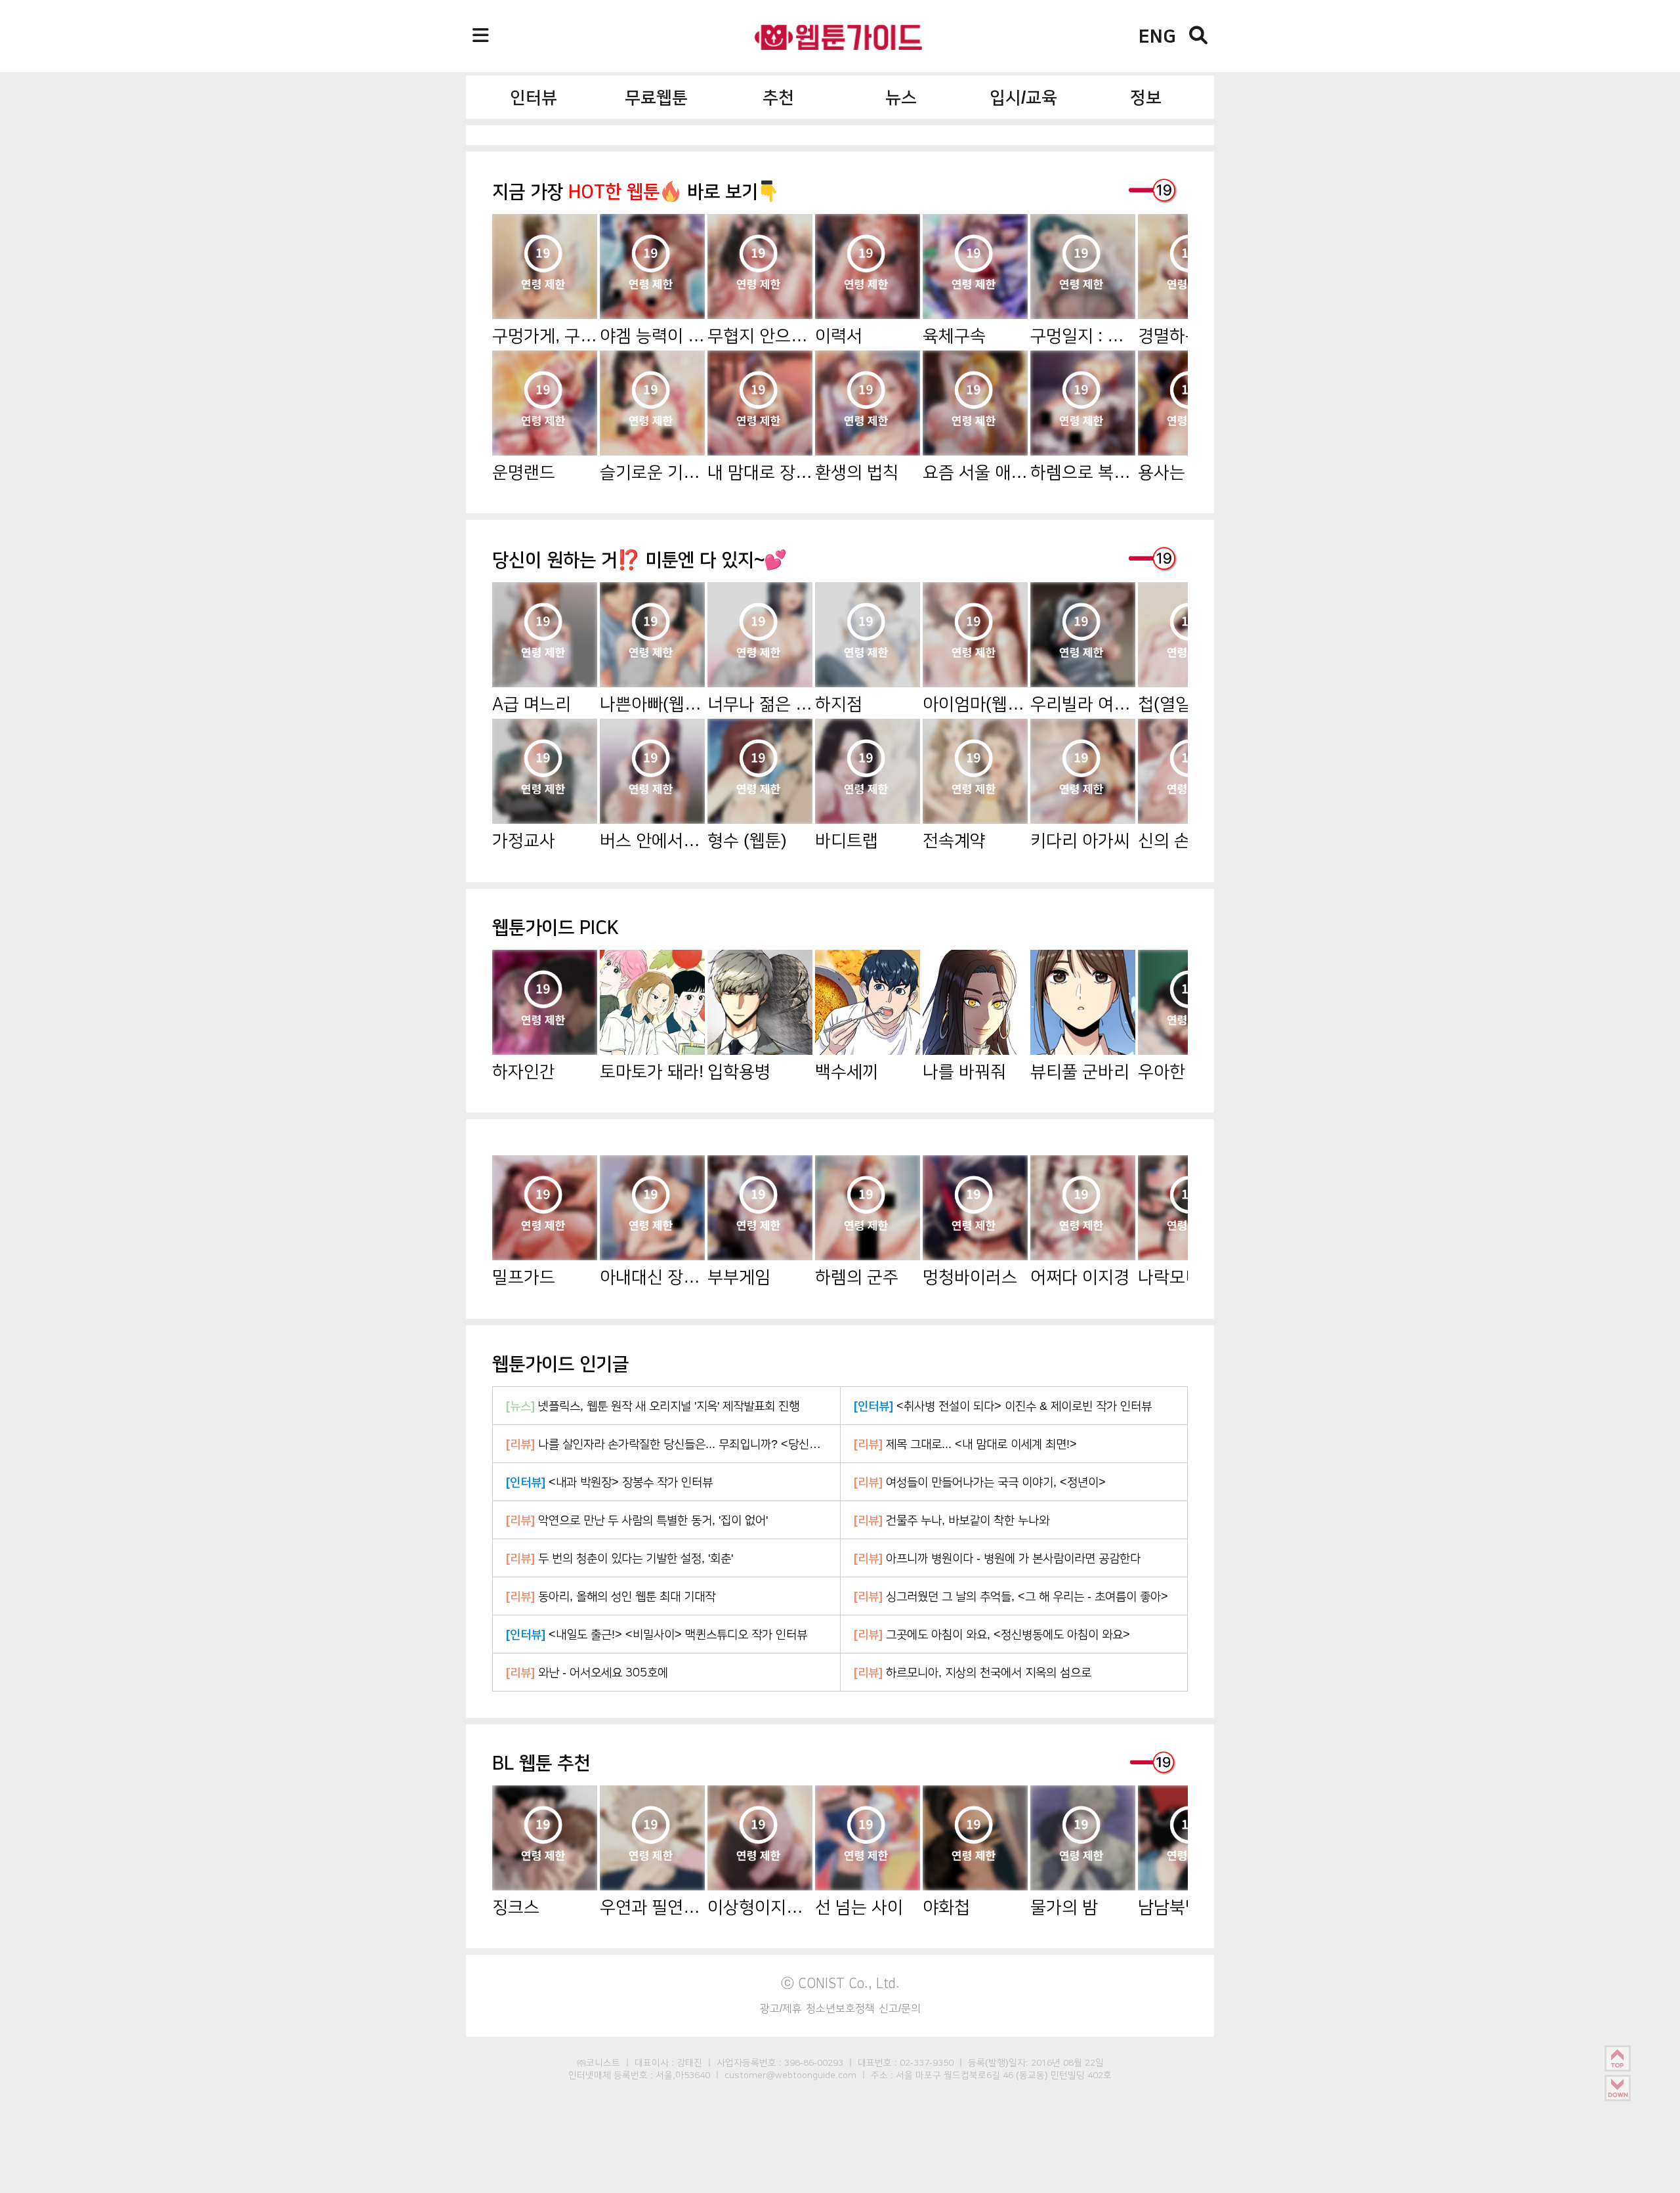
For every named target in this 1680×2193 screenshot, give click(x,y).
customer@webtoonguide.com (790, 2075)
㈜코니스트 (598, 2062)
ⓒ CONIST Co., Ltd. (840, 1983)
